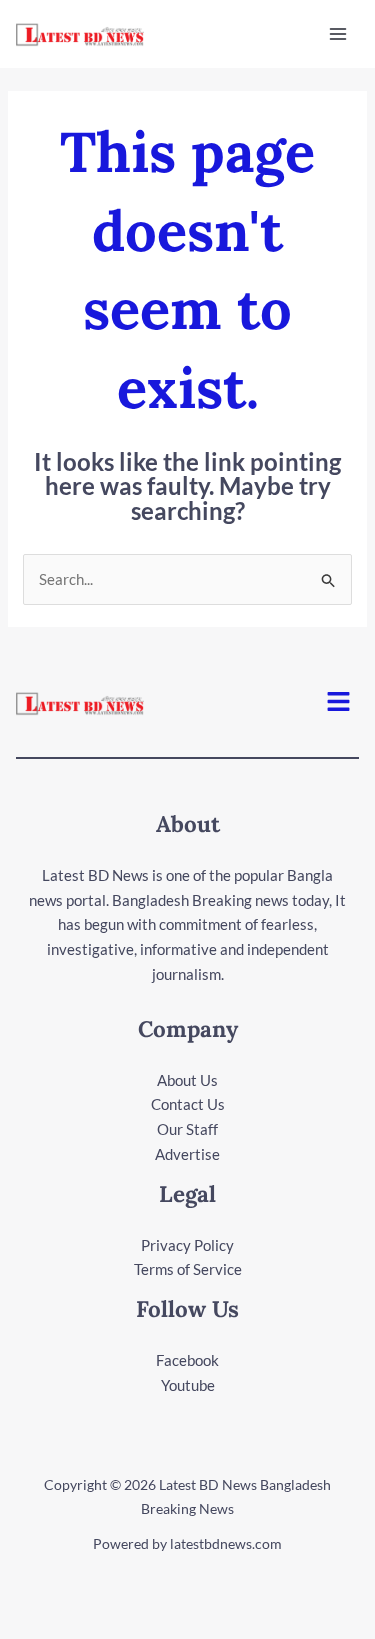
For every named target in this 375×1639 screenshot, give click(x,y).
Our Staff (187, 1129)
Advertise (187, 1154)
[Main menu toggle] (338, 34)
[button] (339, 703)
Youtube (188, 1385)
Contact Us (188, 1104)
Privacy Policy (187, 1245)
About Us (187, 1080)
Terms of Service (188, 1269)
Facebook (187, 1360)
